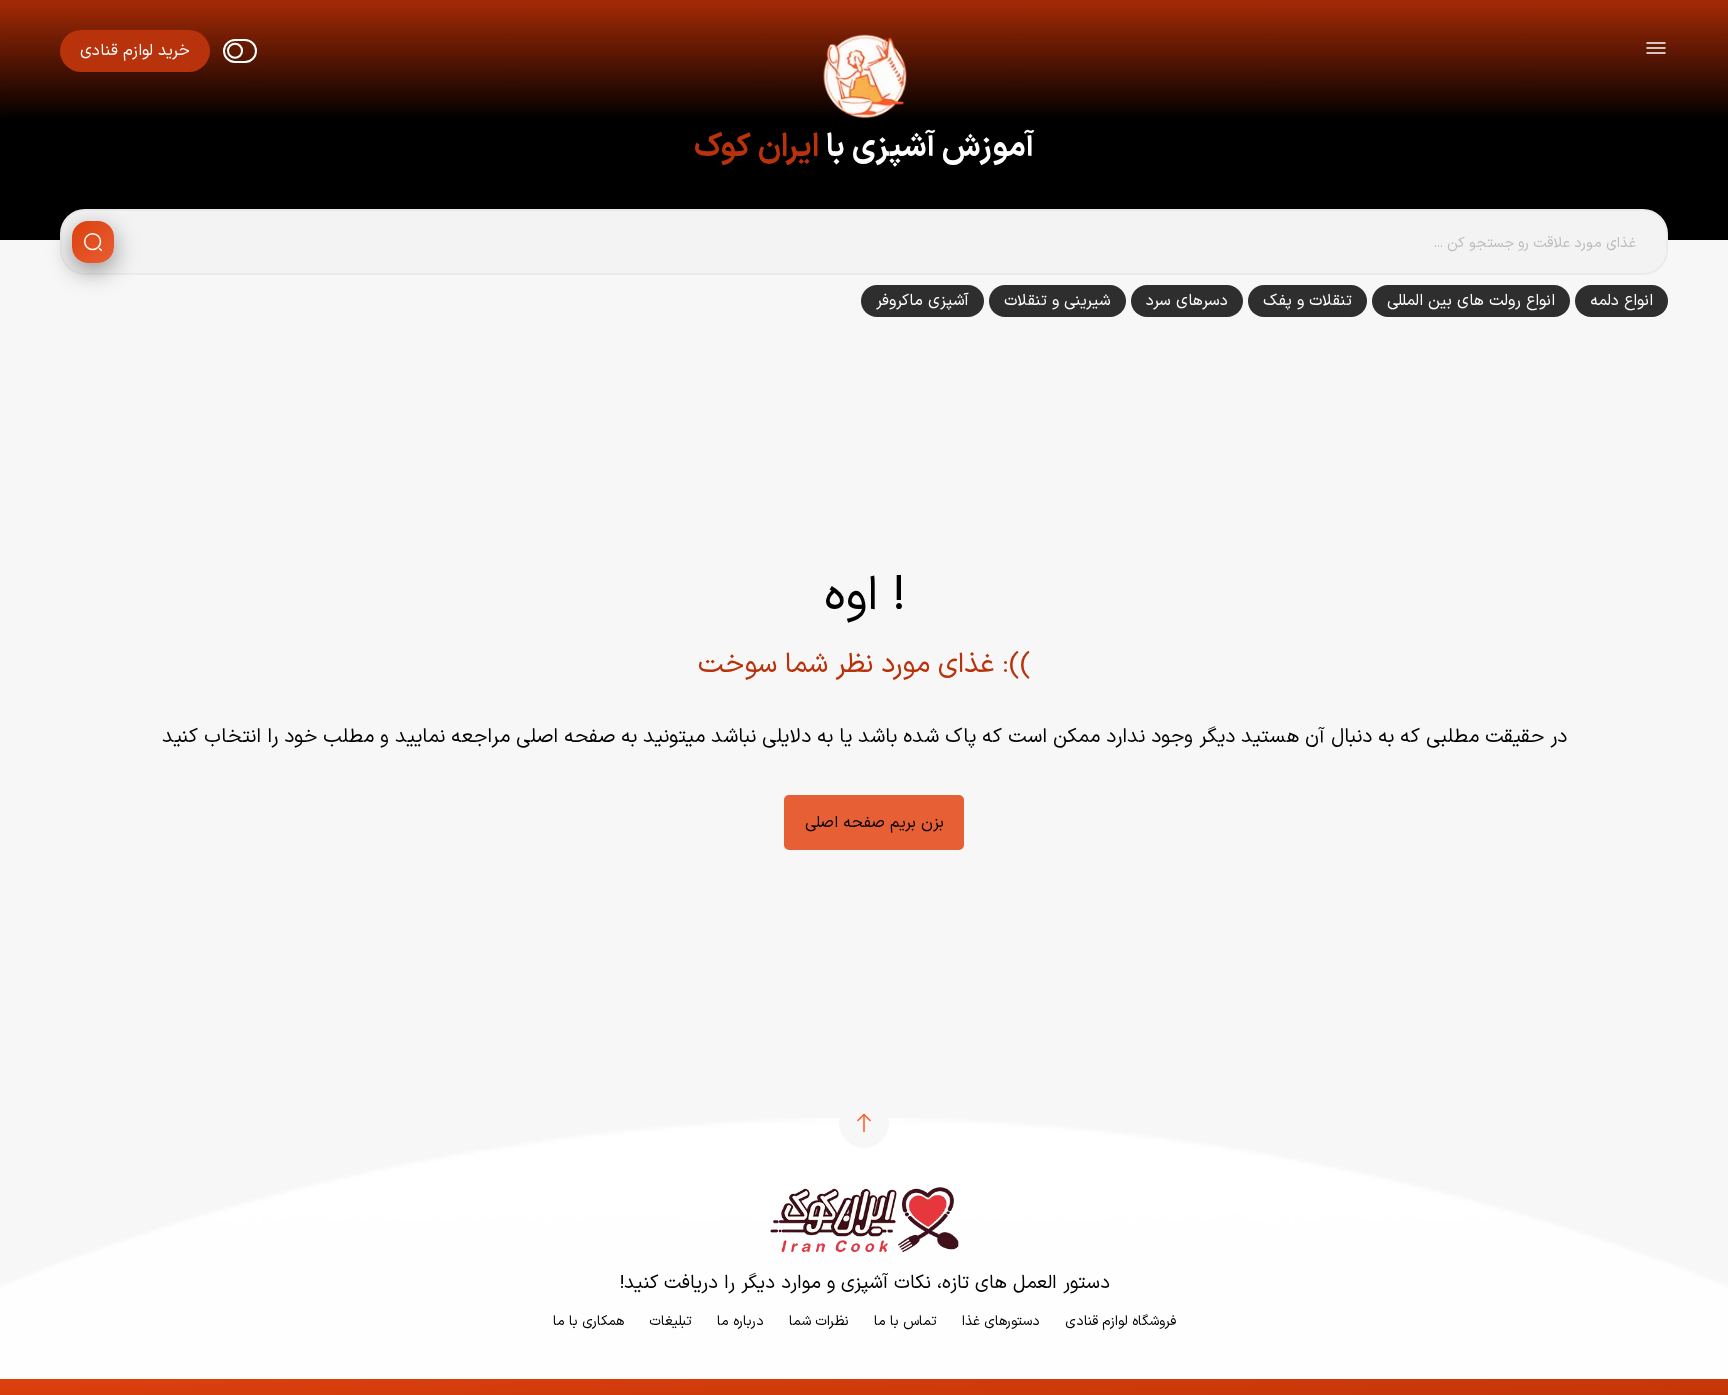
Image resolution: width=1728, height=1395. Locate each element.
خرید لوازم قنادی (135, 51)
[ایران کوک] (864, 80)
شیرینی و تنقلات (1057, 301)
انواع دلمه (1621, 301)
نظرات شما (819, 1321)
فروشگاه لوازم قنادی (1120, 1321)
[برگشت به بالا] (864, 1123)
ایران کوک (756, 148)
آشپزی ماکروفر (922, 301)
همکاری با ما (588, 1321)
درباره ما (740, 1321)
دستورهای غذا (1001, 1321)
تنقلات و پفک (1307, 301)
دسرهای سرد (1187, 301)
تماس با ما (905, 1321)
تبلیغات (670, 1321)
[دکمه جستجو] (93, 242)
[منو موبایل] (1656, 51)
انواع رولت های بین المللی (1471, 301)
